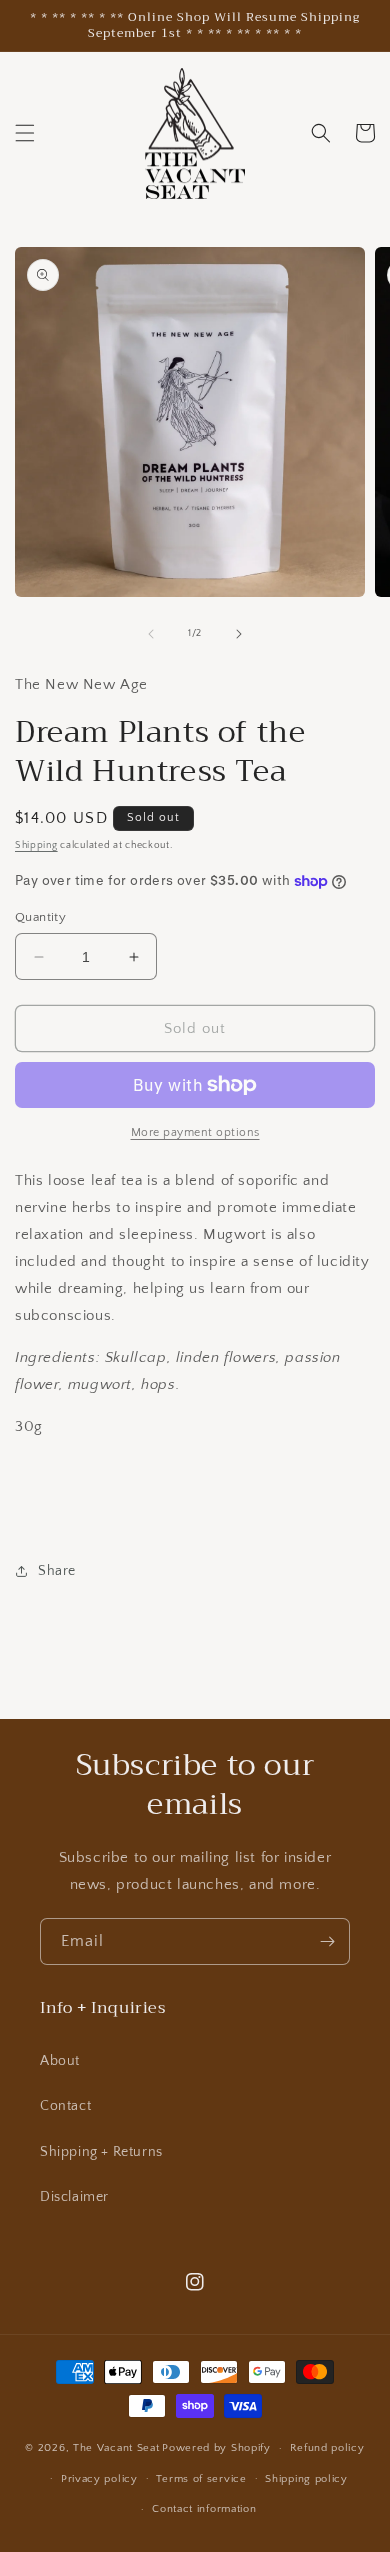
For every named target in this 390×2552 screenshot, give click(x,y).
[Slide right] (239, 634)
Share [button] (57, 1571)
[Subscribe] (327, 1941)
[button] (25, 133)
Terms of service (201, 2479)
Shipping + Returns (101, 2152)
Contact (65, 2106)
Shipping (36, 845)
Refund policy (327, 2448)
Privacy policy (99, 2479)
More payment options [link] (195, 1132)
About (60, 2061)
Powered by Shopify (216, 2448)
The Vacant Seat (116, 2448)
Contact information (204, 2509)
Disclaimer (74, 2197)
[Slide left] (151, 634)
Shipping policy (306, 2479)
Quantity (40, 917)
